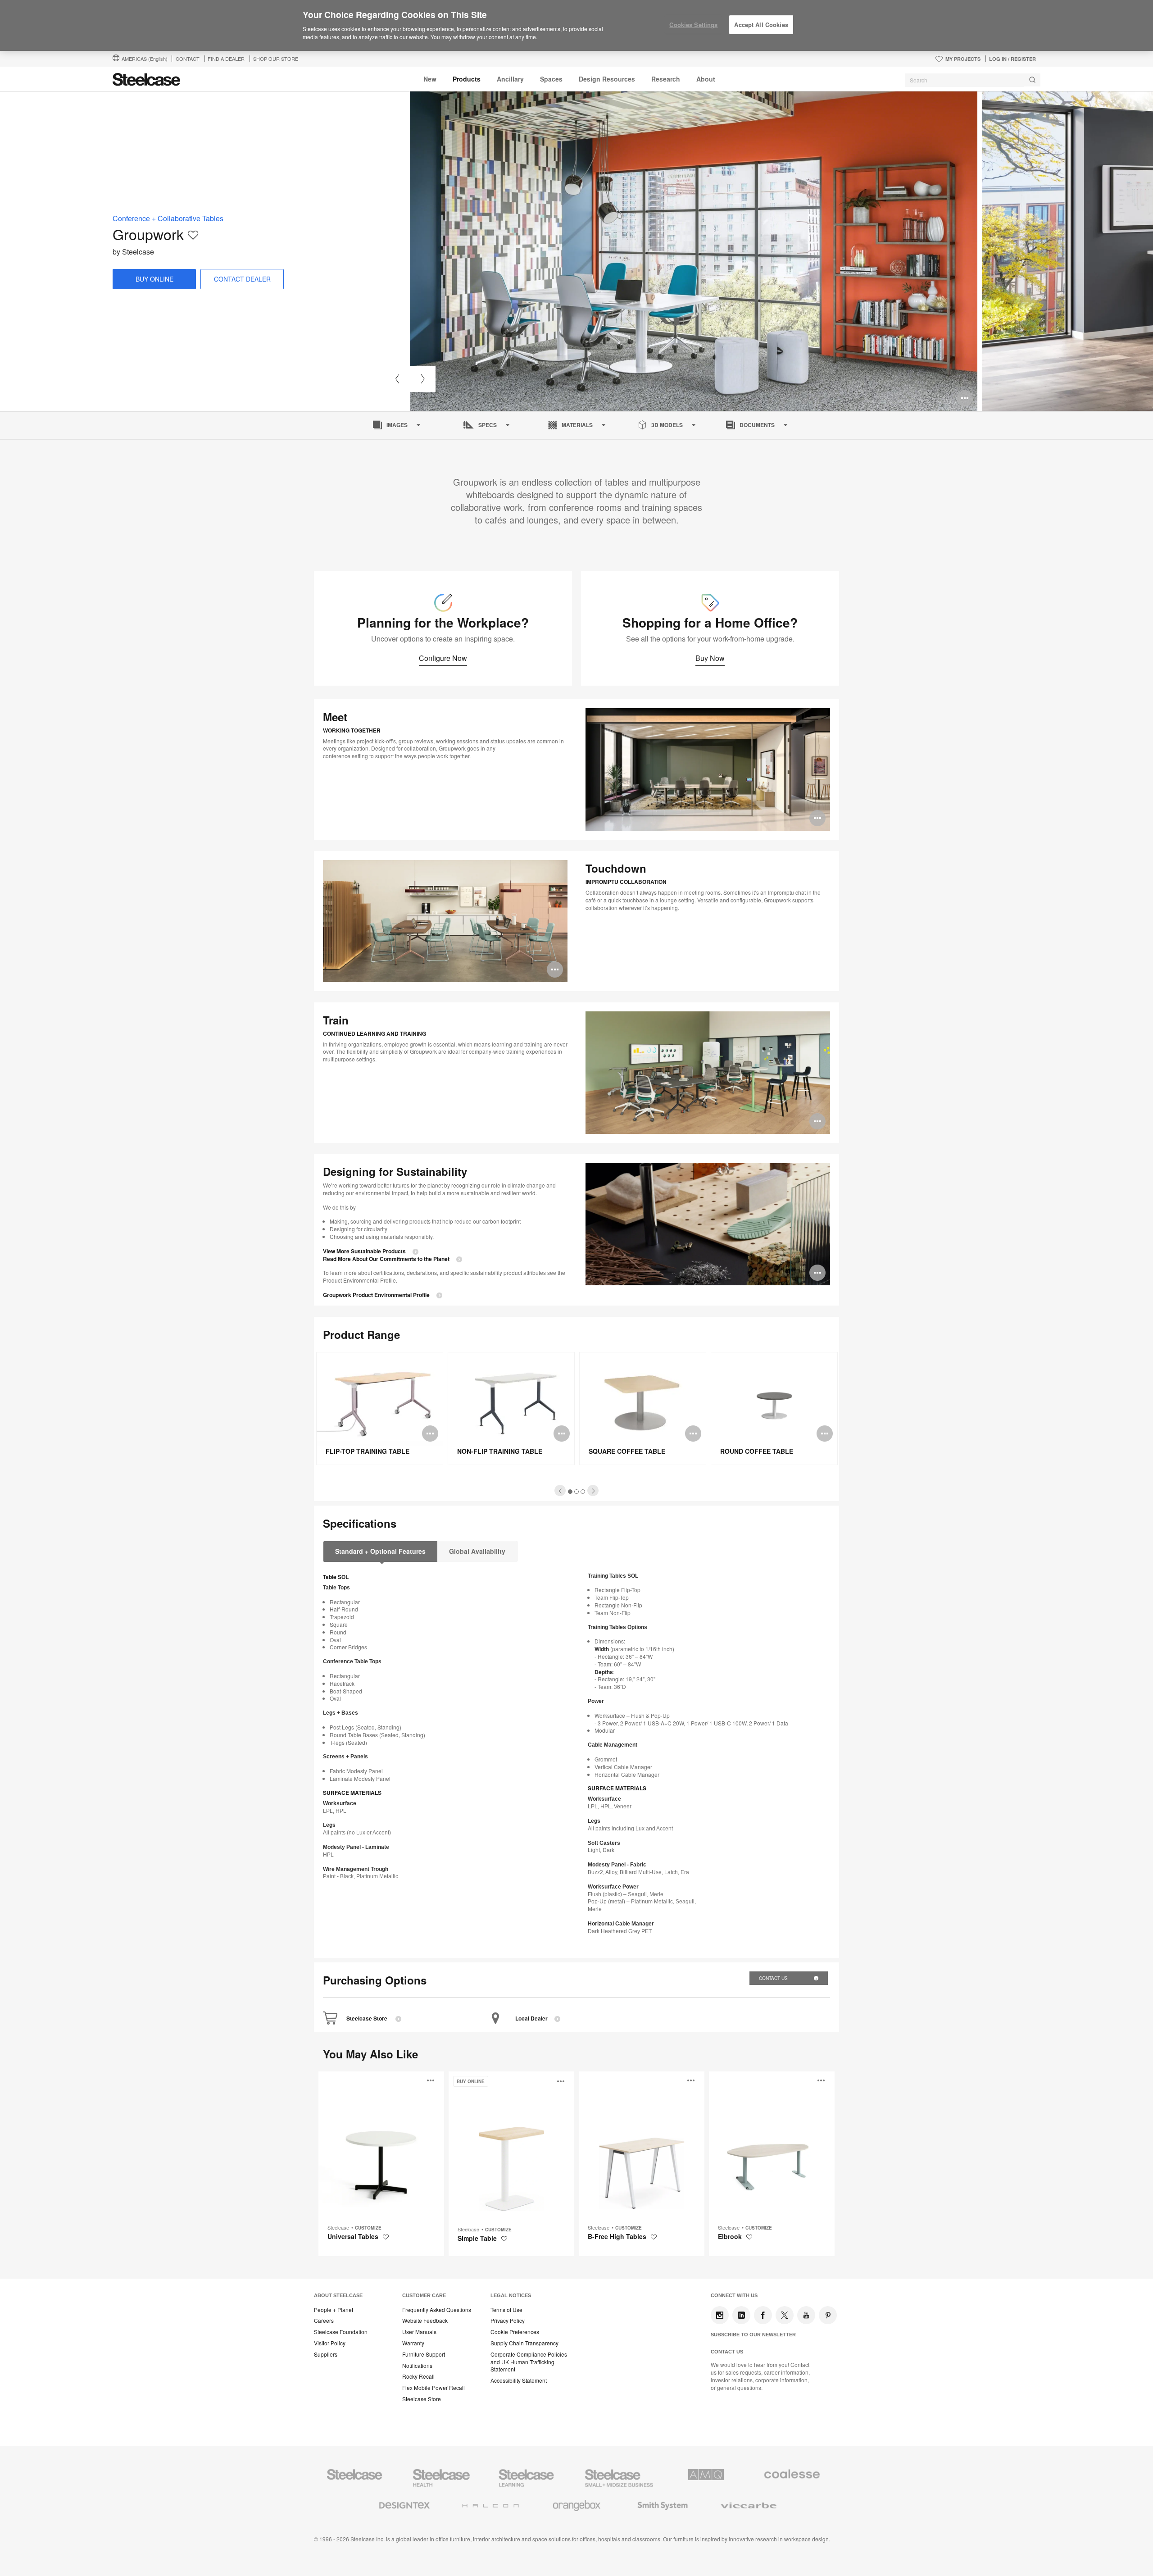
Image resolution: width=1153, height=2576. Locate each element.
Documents (757, 425)
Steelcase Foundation (341, 2332)
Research (666, 79)
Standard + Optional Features (380, 1551)
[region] (576, 26)
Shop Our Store (276, 59)
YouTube (806, 2315)
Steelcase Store (368, 2018)
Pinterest (828, 2315)
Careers (324, 2321)
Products (467, 79)
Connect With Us (734, 2295)
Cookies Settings (693, 25)
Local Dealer (531, 2018)
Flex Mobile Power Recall (434, 2388)
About (706, 79)
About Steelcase (338, 2295)
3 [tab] (583, 1492)
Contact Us (774, 1978)
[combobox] (973, 80)
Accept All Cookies (761, 25)
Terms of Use (506, 2310)
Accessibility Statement (519, 2380)
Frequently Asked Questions (437, 2310)
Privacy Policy (508, 2321)
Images (397, 425)
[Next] (423, 379)
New (430, 79)
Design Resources (607, 79)
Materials (577, 425)
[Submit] (1032, 80)
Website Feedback (425, 2321)
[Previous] (397, 379)
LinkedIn (741, 2315)
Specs (488, 425)
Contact (188, 59)
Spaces (551, 79)
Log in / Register (1012, 59)
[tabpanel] (694, 251)
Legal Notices (511, 2295)
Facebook (763, 2315)
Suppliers (326, 2354)
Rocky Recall (418, 2376)
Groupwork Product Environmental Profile (376, 1295)
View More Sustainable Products (364, 1251)
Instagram (720, 2315)
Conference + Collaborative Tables (168, 218)
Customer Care (424, 2295)
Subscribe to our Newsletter (753, 2335)
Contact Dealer (242, 279)
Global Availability (477, 1551)
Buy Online (154, 279)
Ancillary (510, 79)
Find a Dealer (226, 59)
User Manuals (419, 2332)
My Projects (963, 59)
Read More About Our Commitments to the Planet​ (386, 1259)
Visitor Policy (330, 2343)
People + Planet (334, 2310)
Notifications (417, 2366)
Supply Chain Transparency (524, 2343)
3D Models (667, 425)
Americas (145, 59)
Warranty (413, 2343)
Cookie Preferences (515, 2332)
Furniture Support (424, 2354)
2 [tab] (577, 1492)
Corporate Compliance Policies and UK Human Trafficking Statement (529, 2362)
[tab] (560, 1491)
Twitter (785, 2315)
